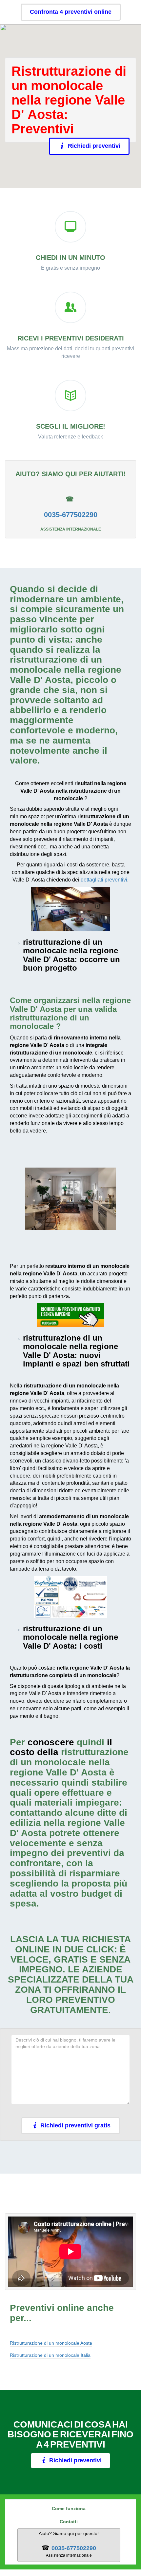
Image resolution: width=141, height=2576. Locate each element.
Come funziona (69, 2508)
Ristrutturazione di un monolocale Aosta (51, 2343)
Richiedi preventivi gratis (75, 2125)
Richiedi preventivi (91, 146)
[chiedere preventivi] (70, 1315)
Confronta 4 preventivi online (71, 12)
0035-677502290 (71, 515)
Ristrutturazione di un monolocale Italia (50, 2355)
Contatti (69, 2522)
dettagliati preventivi (104, 880)
